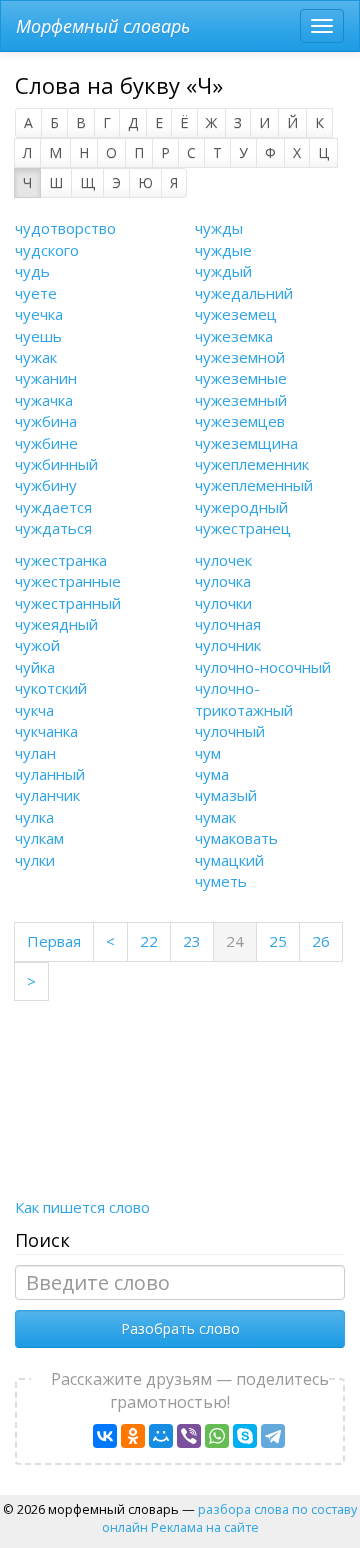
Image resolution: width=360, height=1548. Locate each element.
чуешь (38, 336)
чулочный (230, 731)
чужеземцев (240, 421)
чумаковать (236, 838)
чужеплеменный (254, 485)
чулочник (228, 645)
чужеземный (241, 400)
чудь (32, 271)
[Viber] (189, 1436)
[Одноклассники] (133, 1436)
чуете (36, 293)
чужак (36, 357)
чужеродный (241, 507)
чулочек (223, 560)
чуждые (223, 250)
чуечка (39, 314)
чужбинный (56, 464)
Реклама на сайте (205, 1527)
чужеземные (241, 378)
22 (149, 941)
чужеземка (234, 336)
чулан (35, 753)
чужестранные (68, 581)
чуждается (53, 507)
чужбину (46, 485)
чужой (37, 645)
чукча (34, 710)
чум (208, 753)
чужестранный (68, 603)
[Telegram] (273, 1436)
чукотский (51, 688)
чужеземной (240, 357)
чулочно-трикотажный (244, 698)
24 (241, 940)
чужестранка (61, 560)
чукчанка (46, 731)
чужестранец (243, 528)
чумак (215, 817)
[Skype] (245, 1436)
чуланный (50, 774)
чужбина (46, 421)
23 (192, 941)
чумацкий (229, 860)
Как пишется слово (82, 1207)
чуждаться (53, 528)
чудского (47, 250)
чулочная (228, 624)
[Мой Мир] (161, 1436)
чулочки (223, 603)
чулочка (223, 581)
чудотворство (65, 228)
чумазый (226, 795)
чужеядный (56, 624)
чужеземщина (246, 443)
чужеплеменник (252, 464)
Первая (54, 941)
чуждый (223, 271)
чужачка (44, 400)
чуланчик (47, 795)
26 (321, 941)
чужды (219, 228)
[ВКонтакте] (105, 1436)
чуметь (221, 881)
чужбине (46, 443)
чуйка (35, 667)
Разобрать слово (180, 1328)
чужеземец (236, 314)
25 (278, 941)
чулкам (39, 838)
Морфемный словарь (103, 26)
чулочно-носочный (263, 667)
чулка (34, 817)
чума (212, 774)
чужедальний (244, 293)
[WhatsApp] (217, 1436)
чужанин (46, 378)
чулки (35, 860)
